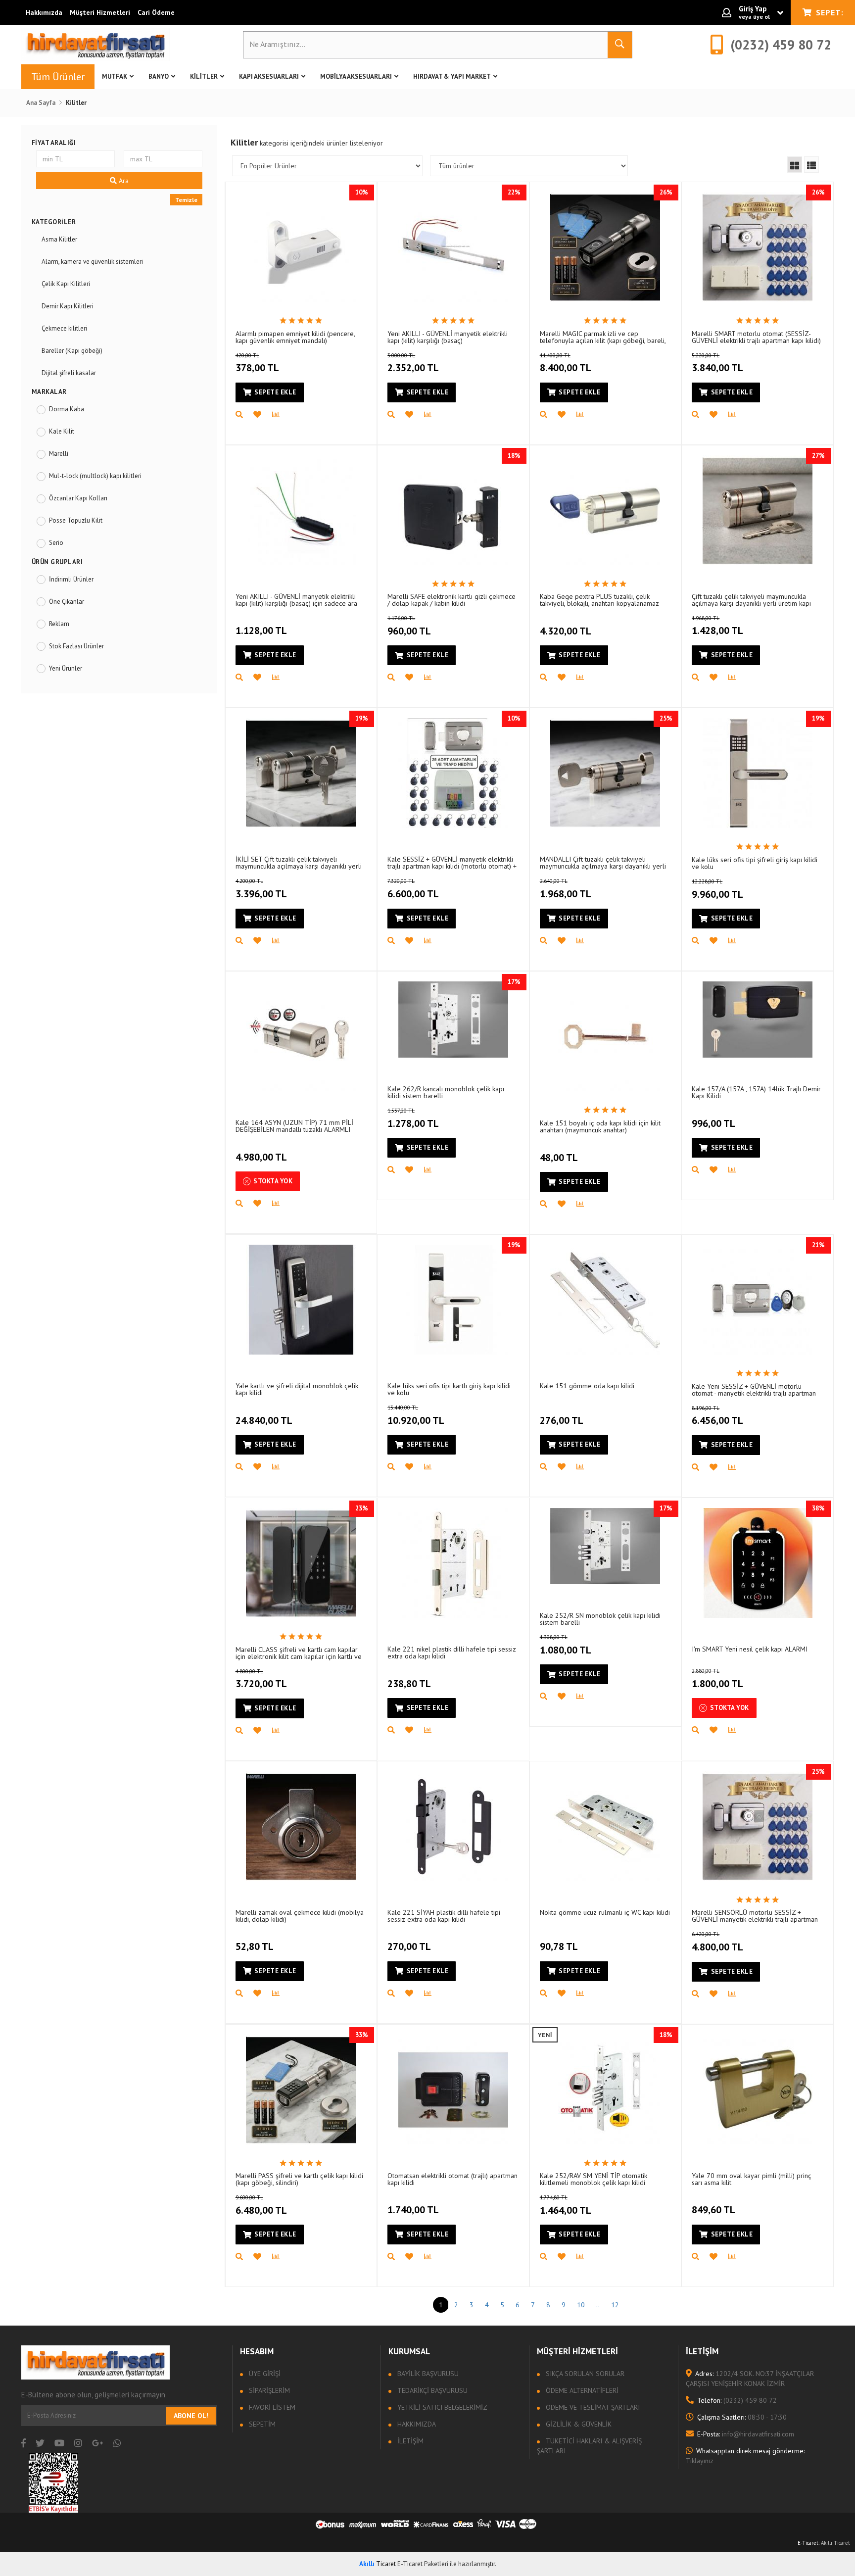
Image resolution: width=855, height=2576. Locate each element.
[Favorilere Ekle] (263, 415)
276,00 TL (562, 1420)
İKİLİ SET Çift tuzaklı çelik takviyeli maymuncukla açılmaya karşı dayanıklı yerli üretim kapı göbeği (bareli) (299, 862)
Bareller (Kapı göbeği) (72, 351)
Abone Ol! (191, 2416)
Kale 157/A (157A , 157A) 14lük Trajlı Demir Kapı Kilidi (756, 1092)
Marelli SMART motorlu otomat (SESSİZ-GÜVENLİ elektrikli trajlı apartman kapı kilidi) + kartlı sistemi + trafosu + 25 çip (756, 337)
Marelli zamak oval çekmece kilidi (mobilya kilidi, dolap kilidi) (300, 1916)
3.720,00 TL (261, 1679)
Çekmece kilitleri (64, 328)
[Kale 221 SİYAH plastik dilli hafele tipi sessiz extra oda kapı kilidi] (453, 1826)
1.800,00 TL (717, 1679)
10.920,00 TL (416, 1415)
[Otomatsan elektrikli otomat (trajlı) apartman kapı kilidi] (453, 2090)
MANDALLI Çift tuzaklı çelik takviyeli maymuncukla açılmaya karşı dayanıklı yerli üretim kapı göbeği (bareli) (603, 862)
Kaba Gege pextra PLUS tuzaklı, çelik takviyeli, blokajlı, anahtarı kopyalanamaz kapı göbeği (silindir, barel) (599, 600)
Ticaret (378, 2564)
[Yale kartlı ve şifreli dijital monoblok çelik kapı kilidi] (301, 1300)
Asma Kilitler (59, 239)
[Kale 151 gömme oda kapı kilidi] (605, 1300)
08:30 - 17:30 (742, 2417)
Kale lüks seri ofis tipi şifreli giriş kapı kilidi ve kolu (755, 863)
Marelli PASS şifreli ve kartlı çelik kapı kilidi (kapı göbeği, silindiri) (299, 2179)
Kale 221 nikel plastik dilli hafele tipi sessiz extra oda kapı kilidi (452, 1652)
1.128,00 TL (261, 631)
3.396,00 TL (261, 889)
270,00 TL (409, 1946)
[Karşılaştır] (281, 415)
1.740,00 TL (413, 2210)
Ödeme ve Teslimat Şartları (592, 2407)
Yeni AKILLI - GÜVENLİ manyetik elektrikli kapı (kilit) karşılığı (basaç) (448, 337)
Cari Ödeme (156, 12)
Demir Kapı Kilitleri (68, 306)
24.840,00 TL (264, 1420)
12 (615, 2305)
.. (598, 2305)
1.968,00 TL (566, 889)
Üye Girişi (264, 2374)
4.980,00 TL (261, 1157)
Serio (56, 543)
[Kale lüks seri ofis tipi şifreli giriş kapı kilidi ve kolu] (758, 773)
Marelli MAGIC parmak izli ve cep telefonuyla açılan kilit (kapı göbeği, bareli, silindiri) (603, 337)
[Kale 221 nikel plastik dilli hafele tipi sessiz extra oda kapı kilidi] (453, 1563)
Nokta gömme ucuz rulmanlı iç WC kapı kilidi (605, 1912)
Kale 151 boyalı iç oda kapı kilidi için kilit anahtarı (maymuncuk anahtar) (600, 1126)
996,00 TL (713, 1123)
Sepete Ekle (275, 392)
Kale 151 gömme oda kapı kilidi (587, 1386)
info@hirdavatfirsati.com (746, 2434)
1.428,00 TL (717, 626)
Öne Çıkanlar (67, 602)
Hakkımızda (44, 12)
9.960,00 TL (717, 889)
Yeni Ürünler (66, 668)
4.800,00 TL (717, 1942)
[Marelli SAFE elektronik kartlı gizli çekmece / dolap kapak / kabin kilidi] (453, 510)
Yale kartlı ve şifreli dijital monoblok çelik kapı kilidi (297, 1389)
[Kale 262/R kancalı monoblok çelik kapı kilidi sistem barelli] (453, 1020)
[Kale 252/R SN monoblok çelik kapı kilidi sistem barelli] (605, 1546)
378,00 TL (257, 363)
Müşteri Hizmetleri (100, 12)
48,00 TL (559, 1158)
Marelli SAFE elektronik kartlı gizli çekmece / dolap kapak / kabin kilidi (451, 600)
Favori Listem (271, 2407)
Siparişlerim (268, 2390)
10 (581, 2305)
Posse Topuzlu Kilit (76, 520)
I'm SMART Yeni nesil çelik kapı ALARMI (750, 1649)
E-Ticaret (808, 2543)
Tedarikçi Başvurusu (431, 2390)
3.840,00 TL (717, 363)
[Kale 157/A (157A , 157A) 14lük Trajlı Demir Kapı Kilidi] (758, 1020)
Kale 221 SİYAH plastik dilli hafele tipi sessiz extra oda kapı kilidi (444, 1916)
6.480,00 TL (261, 2205)
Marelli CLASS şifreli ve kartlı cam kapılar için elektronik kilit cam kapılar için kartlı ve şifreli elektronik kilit (299, 1653)
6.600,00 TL (413, 889)
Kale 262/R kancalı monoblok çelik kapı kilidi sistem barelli (446, 1092)
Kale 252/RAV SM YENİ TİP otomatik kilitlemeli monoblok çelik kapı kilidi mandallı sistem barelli (594, 2179)
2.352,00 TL (413, 363)
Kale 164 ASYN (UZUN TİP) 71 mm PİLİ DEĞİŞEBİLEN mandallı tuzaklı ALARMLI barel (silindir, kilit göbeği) (294, 1126)
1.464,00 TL (566, 2205)
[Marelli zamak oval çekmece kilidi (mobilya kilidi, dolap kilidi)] (301, 1826)
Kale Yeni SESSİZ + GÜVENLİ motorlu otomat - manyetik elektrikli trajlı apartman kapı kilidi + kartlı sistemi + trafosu (754, 1389)
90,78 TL (559, 1946)
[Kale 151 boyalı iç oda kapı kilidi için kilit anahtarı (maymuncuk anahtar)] (605, 1036)
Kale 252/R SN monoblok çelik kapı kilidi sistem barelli (600, 1619)
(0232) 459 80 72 (737, 2400)
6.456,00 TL (717, 1416)
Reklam (59, 624)
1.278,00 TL (413, 1118)
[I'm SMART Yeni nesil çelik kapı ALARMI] (758, 1563)
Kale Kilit (62, 431)
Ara (123, 181)
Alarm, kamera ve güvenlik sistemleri (92, 262)
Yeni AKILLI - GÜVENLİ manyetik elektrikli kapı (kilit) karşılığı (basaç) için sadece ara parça (296, 600)
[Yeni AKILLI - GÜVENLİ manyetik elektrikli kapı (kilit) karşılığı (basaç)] (453, 247)
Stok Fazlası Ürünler (76, 646)
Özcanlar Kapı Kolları (78, 498)
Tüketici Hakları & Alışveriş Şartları (589, 2446)
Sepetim (261, 2424)
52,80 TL (255, 1946)
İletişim (409, 2441)
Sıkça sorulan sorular (584, 2374)
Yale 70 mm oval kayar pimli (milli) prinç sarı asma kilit (752, 2179)
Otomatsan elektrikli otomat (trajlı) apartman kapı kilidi (452, 2179)
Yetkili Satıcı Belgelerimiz (441, 2407)
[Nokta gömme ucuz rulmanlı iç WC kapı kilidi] (605, 1826)
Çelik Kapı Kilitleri (66, 284)
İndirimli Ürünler (71, 579)
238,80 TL (409, 1684)
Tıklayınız (745, 2456)
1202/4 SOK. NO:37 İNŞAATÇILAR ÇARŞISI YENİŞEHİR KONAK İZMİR (750, 2379)
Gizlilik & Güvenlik (578, 2424)
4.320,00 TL (566, 631)
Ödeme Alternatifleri (581, 2390)
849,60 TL (713, 2210)
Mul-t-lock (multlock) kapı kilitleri (95, 476)
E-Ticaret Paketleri (423, 2564)
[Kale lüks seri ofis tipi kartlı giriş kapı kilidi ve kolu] (453, 1300)
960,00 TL (409, 626)
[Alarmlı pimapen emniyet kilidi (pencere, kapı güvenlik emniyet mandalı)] (301, 247)
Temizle (186, 200)
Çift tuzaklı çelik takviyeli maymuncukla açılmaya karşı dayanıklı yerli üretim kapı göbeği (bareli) (751, 600)
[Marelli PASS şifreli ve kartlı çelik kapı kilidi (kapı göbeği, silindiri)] (301, 2090)
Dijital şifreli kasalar (69, 373)
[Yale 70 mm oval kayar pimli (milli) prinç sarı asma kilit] (758, 2090)
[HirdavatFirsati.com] (95, 45)
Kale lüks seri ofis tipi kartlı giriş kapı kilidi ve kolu (449, 1389)
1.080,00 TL (566, 1645)
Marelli (59, 454)
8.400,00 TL (566, 363)
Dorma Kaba (67, 409)
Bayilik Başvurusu (427, 2374)
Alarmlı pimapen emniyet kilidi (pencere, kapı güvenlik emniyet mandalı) (295, 337)
